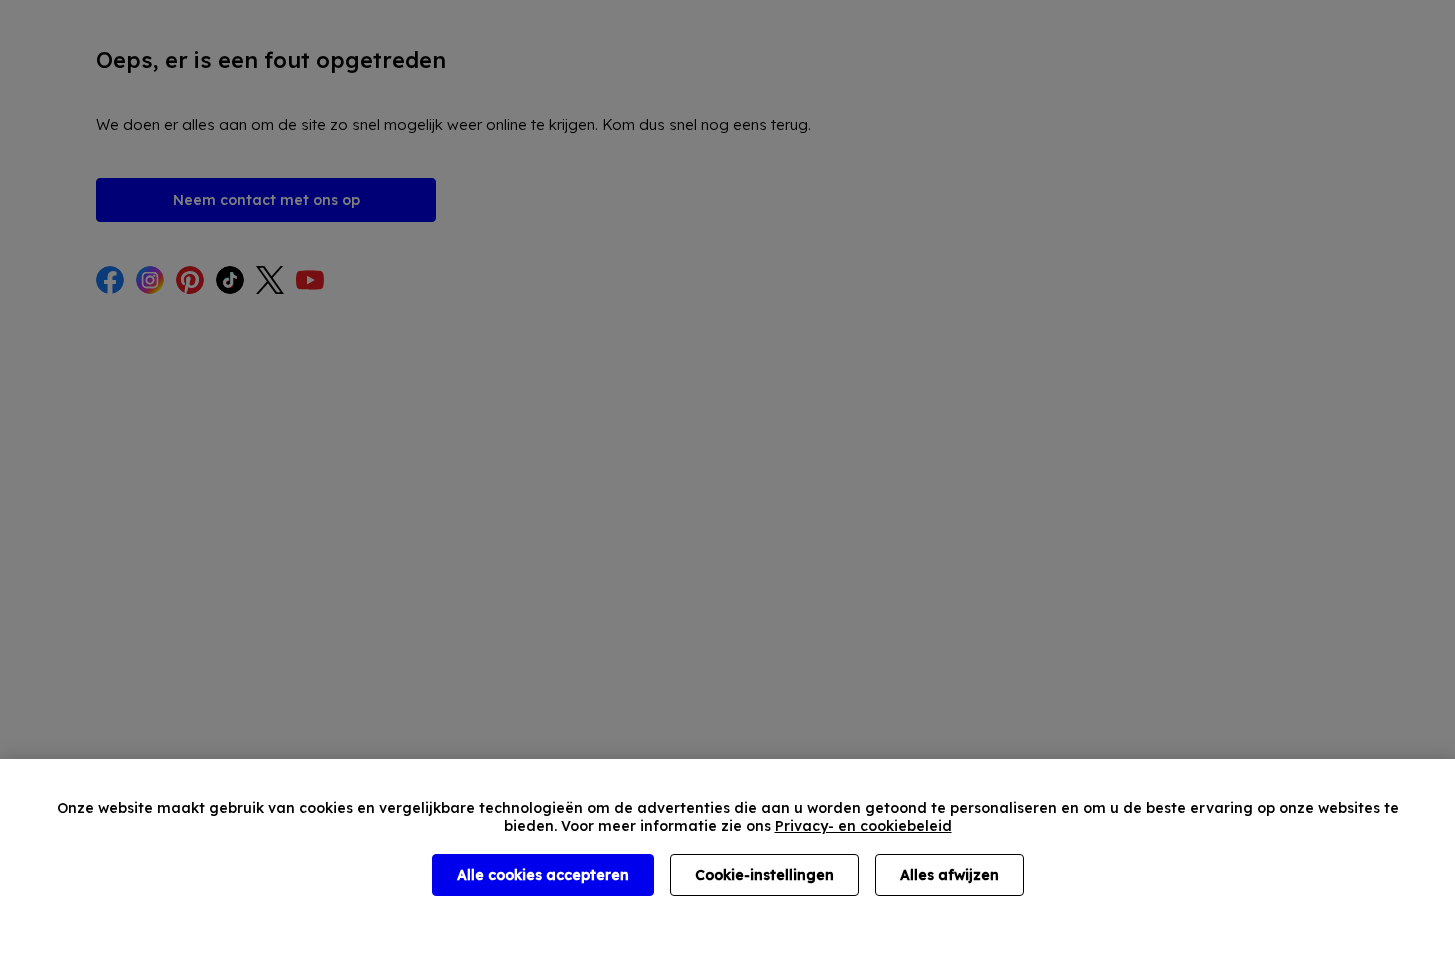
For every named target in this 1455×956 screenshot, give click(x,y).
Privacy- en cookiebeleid (863, 826)
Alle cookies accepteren (543, 875)
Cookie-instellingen (764, 875)
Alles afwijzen (949, 875)
